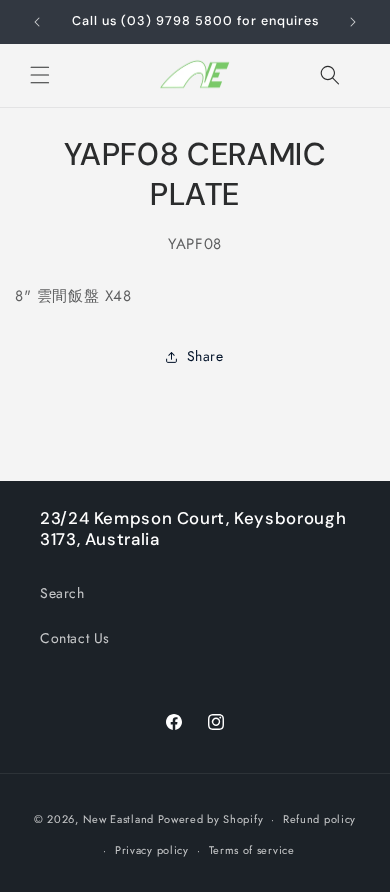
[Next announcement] (353, 22)
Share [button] (205, 356)
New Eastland (118, 819)
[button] (40, 75)
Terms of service (252, 850)
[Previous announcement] (37, 22)
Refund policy (319, 819)
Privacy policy (152, 850)
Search (62, 593)
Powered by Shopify (211, 819)
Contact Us (75, 638)
